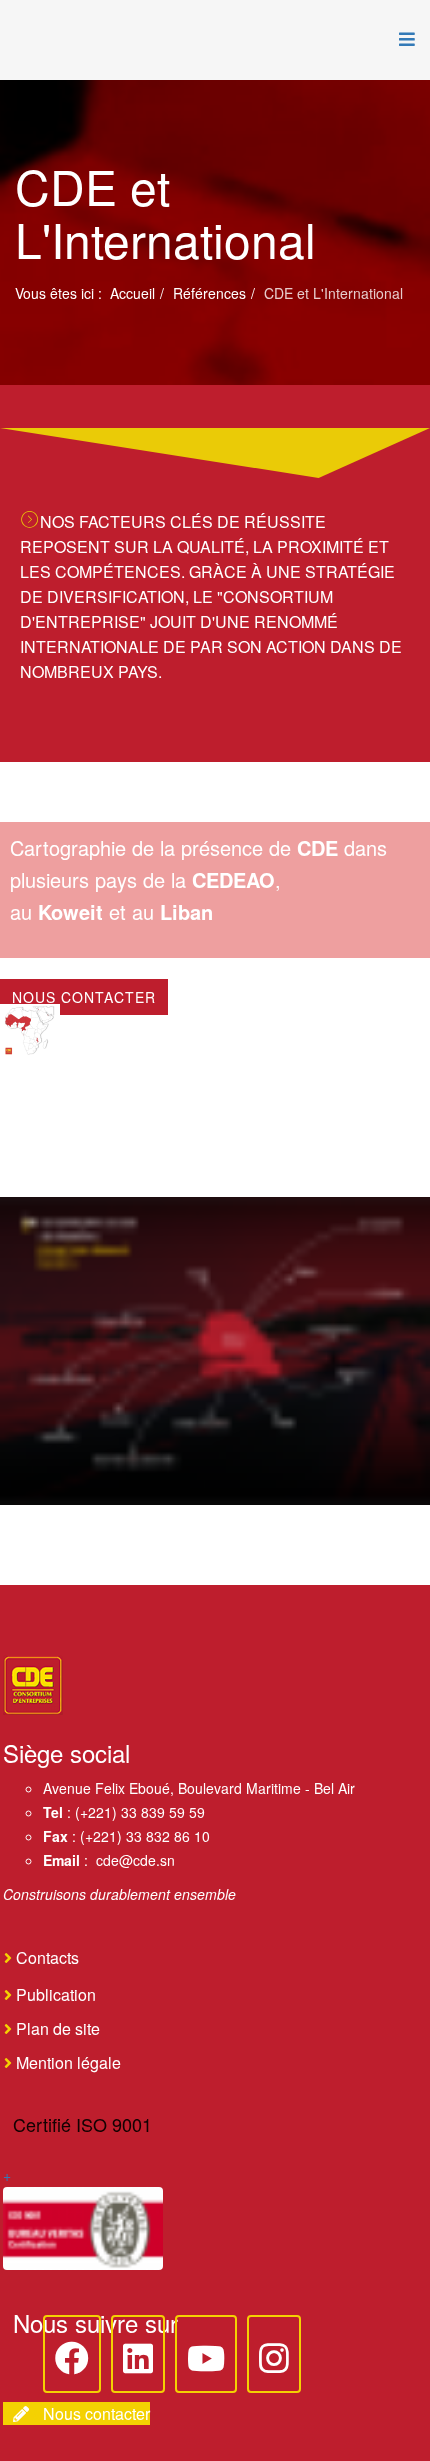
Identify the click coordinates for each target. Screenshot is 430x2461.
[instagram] (274, 2354)
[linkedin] (138, 2354)
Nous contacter (84, 997)
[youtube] (206, 2354)
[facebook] (72, 2354)
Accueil (132, 293)
